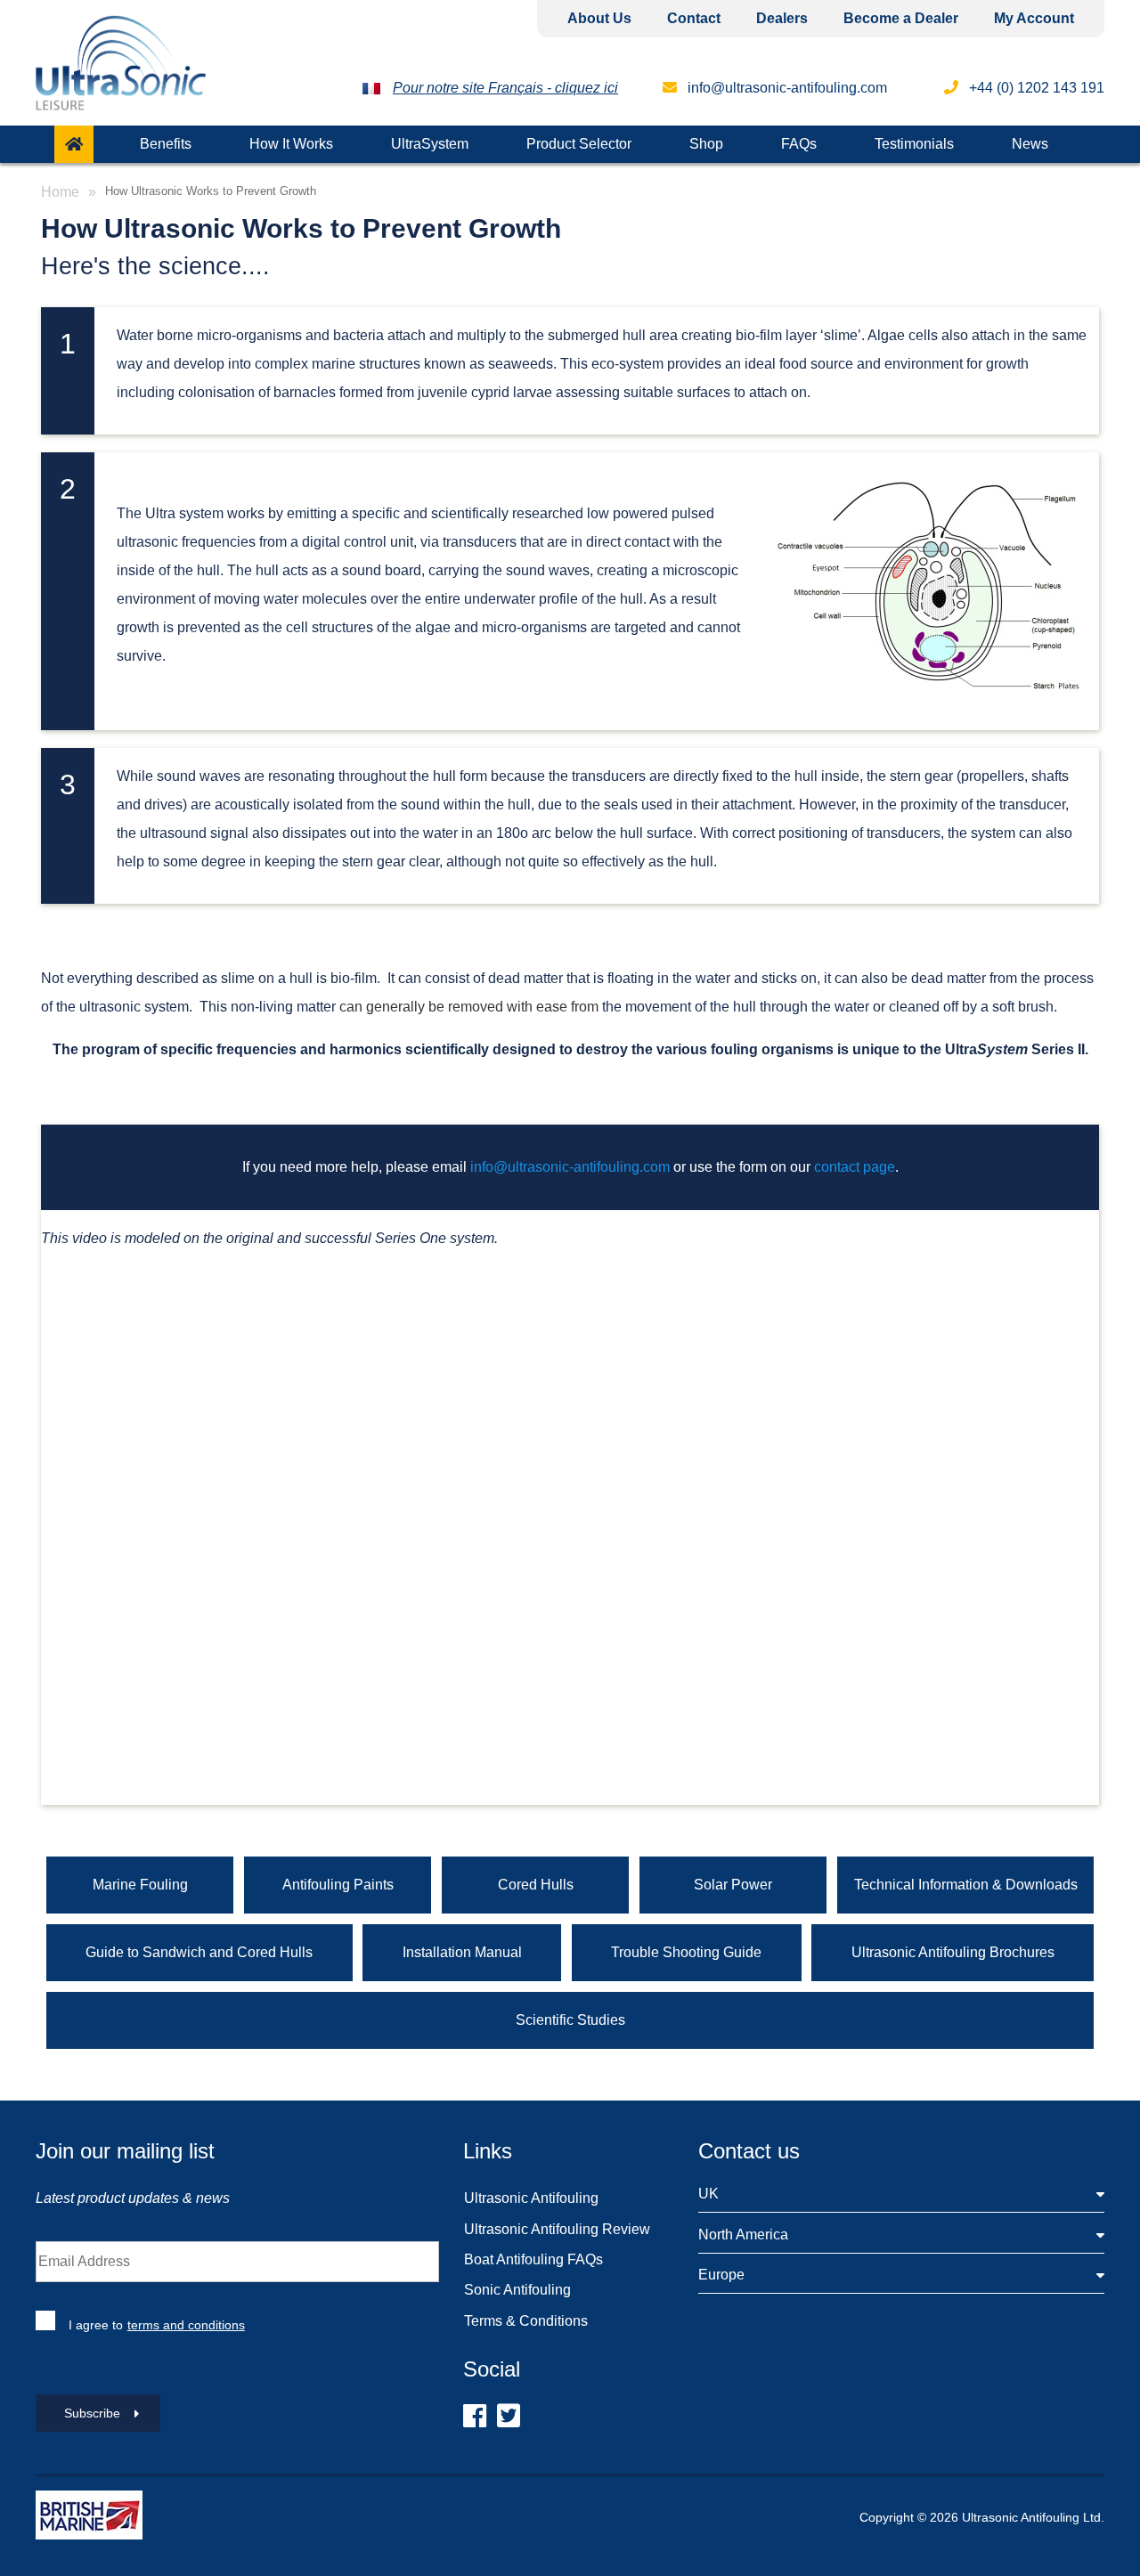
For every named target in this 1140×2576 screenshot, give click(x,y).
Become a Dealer (901, 18)
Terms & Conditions (526, 2321)
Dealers (782, 18)
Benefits (166, 144)
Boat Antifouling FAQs (533, 2259)
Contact (694, 18)
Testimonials (914, 144)
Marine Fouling (140, 1885)
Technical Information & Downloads (966, 1885)
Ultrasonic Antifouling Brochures (953, 1952)
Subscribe (92, 2413)
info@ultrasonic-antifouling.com (786, 88)
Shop (706, 144)
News (1030, 144)
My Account (1034, 18)
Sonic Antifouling (517, 2290)
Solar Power (733, 1885)
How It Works (291, 144)
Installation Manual (462, 1952)
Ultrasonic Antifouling (531, 2198)
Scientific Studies (570, 2020)
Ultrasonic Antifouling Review (557, 2229)
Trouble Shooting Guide (686, 1952)
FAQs (799, 144)
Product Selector (579, 144)
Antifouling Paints (338, 1885)
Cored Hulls (536, 1885)
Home (60, 192)
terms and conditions (186, 2325)
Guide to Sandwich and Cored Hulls (199, 1952)
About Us (599, 18)
